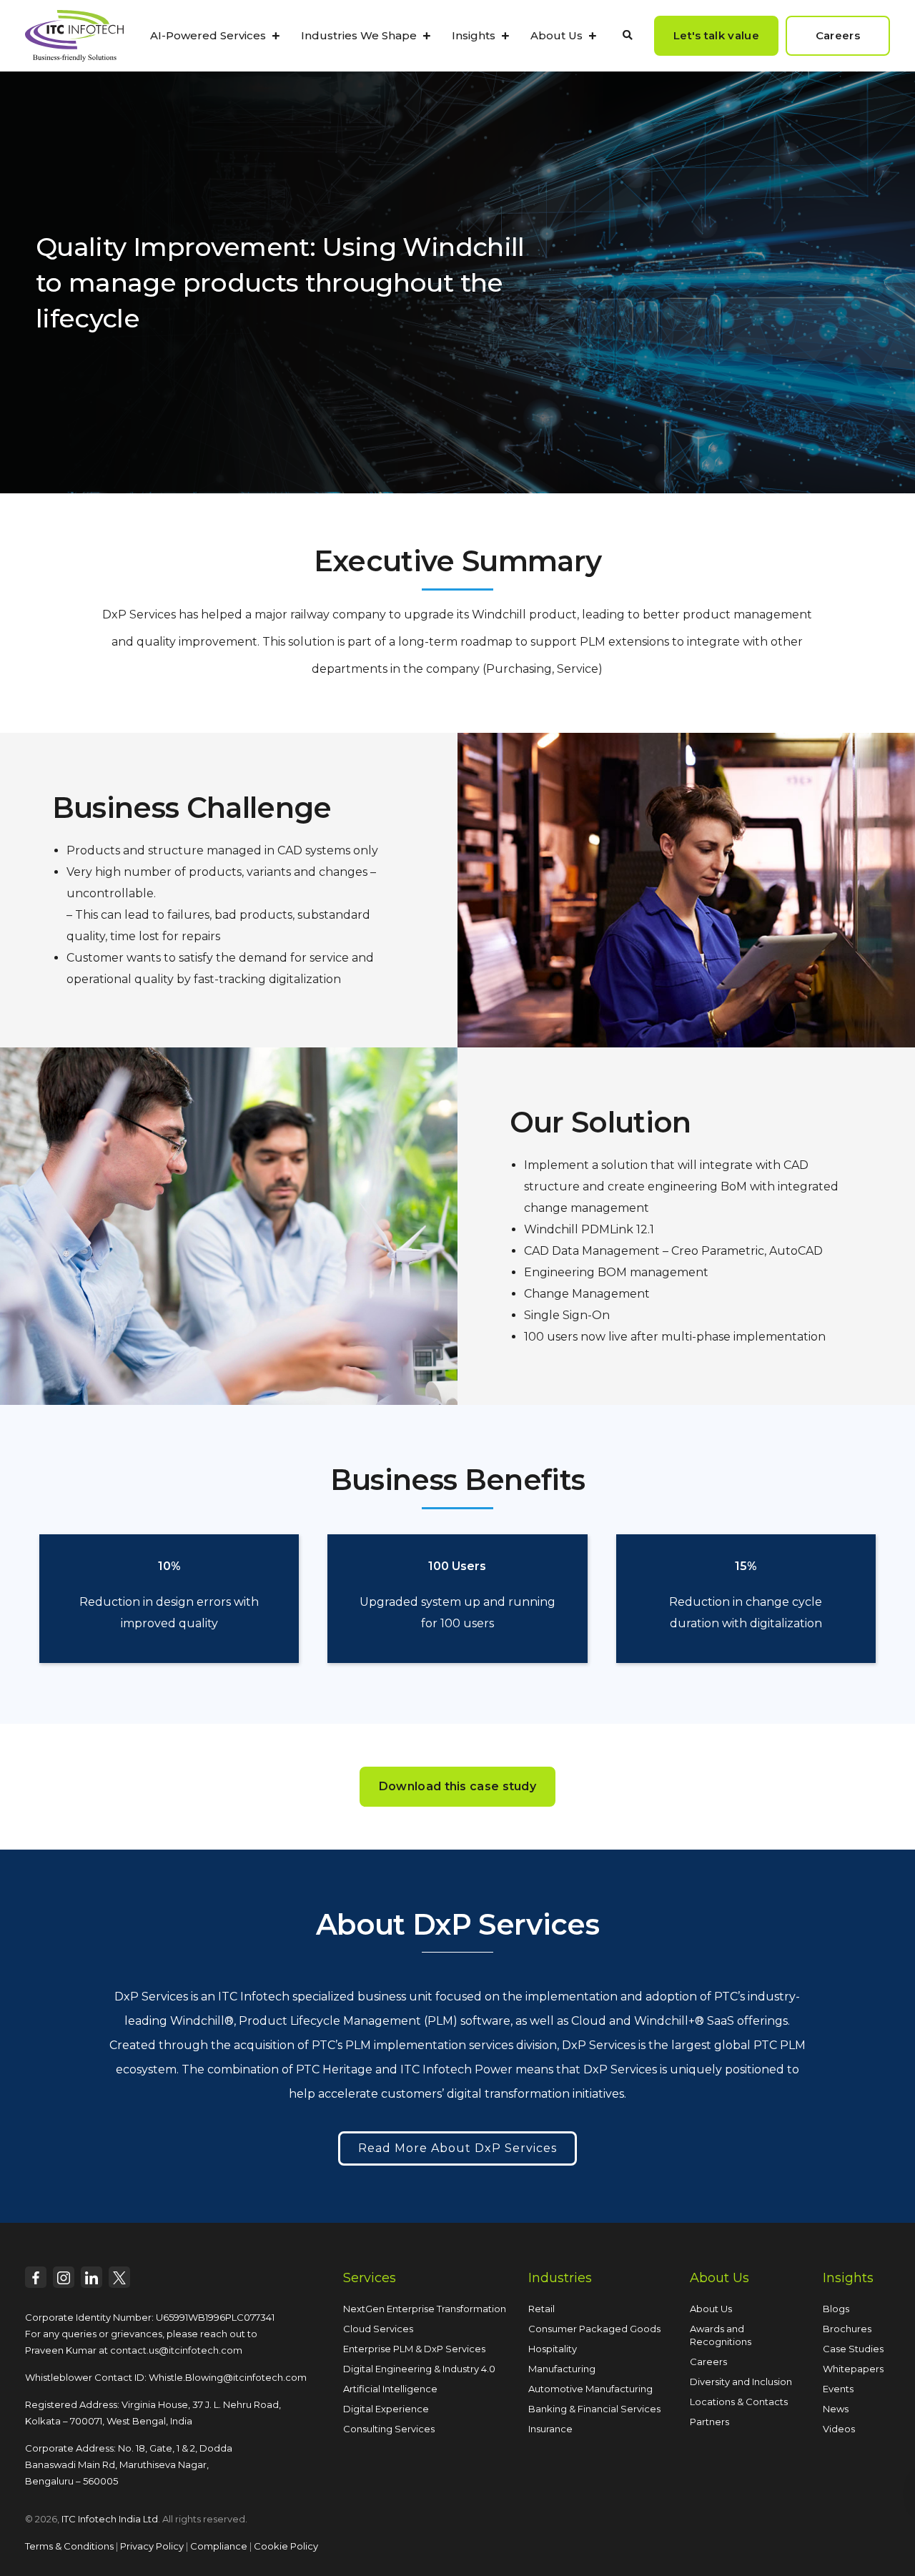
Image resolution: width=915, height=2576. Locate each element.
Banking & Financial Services (594, 2409)
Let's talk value (716, 35)
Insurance (550, 2429)
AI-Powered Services (208, 35)
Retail (541, 2309)
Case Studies (853, 2349)
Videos (839, 2429)
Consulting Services (389, 2429)
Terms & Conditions (69, 2546)
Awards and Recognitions (721, 2335)
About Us (557, 35)
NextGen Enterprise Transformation (425, 2309)
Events (838, 2389)
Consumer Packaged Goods (594, 2329)
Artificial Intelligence (390, 2389)
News (836, 2409)
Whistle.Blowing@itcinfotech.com (228, 2377)
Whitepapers (853, 2369)
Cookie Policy (286, 2546)
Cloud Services (378, 2329)
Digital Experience (386, 2409)
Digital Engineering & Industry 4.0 (419, 2369)
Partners (709, 2422)
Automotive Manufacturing (590, 2389)
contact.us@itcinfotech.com (176, 2350)
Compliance (219, 2546)
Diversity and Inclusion (741, 2382)
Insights (474, 35)
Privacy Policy (152, 2546)
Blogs (836, 2309)
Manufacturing (562, 2369)
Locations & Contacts (739, 2402)
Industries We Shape (359, 35)
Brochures (847, 2329)
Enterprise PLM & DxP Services (414, 2349)
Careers (708, 2362)
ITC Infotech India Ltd (110, 2519)
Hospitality (553, 2349)
